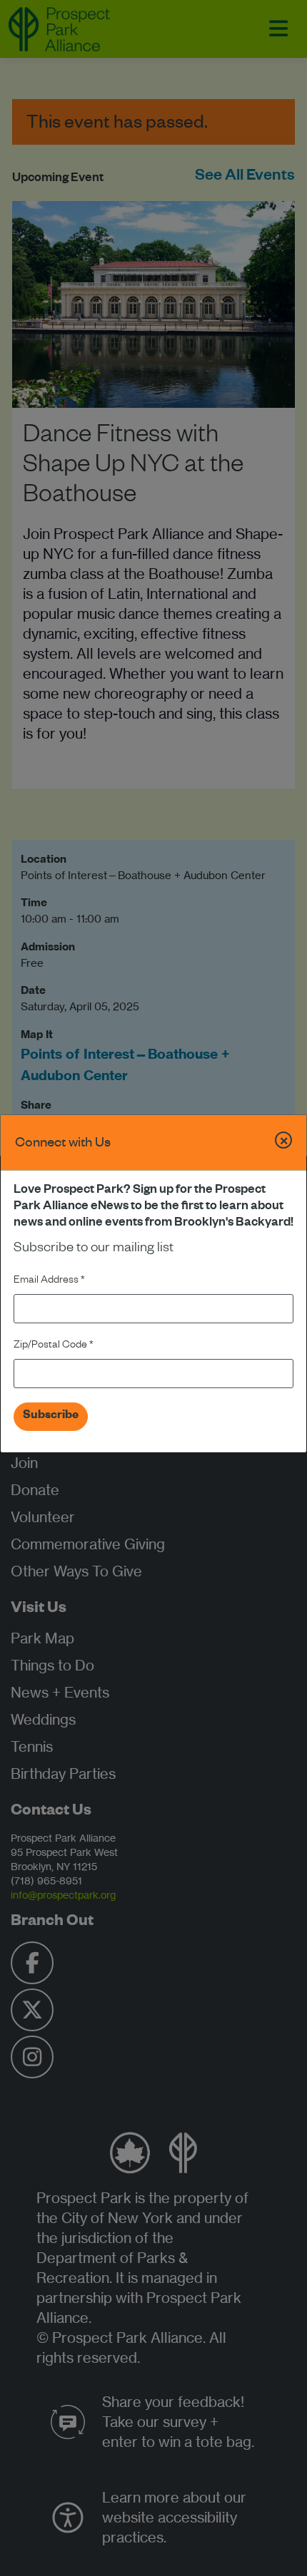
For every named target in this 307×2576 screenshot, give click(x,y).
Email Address (49, 1281)
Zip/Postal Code (54, 1346)
